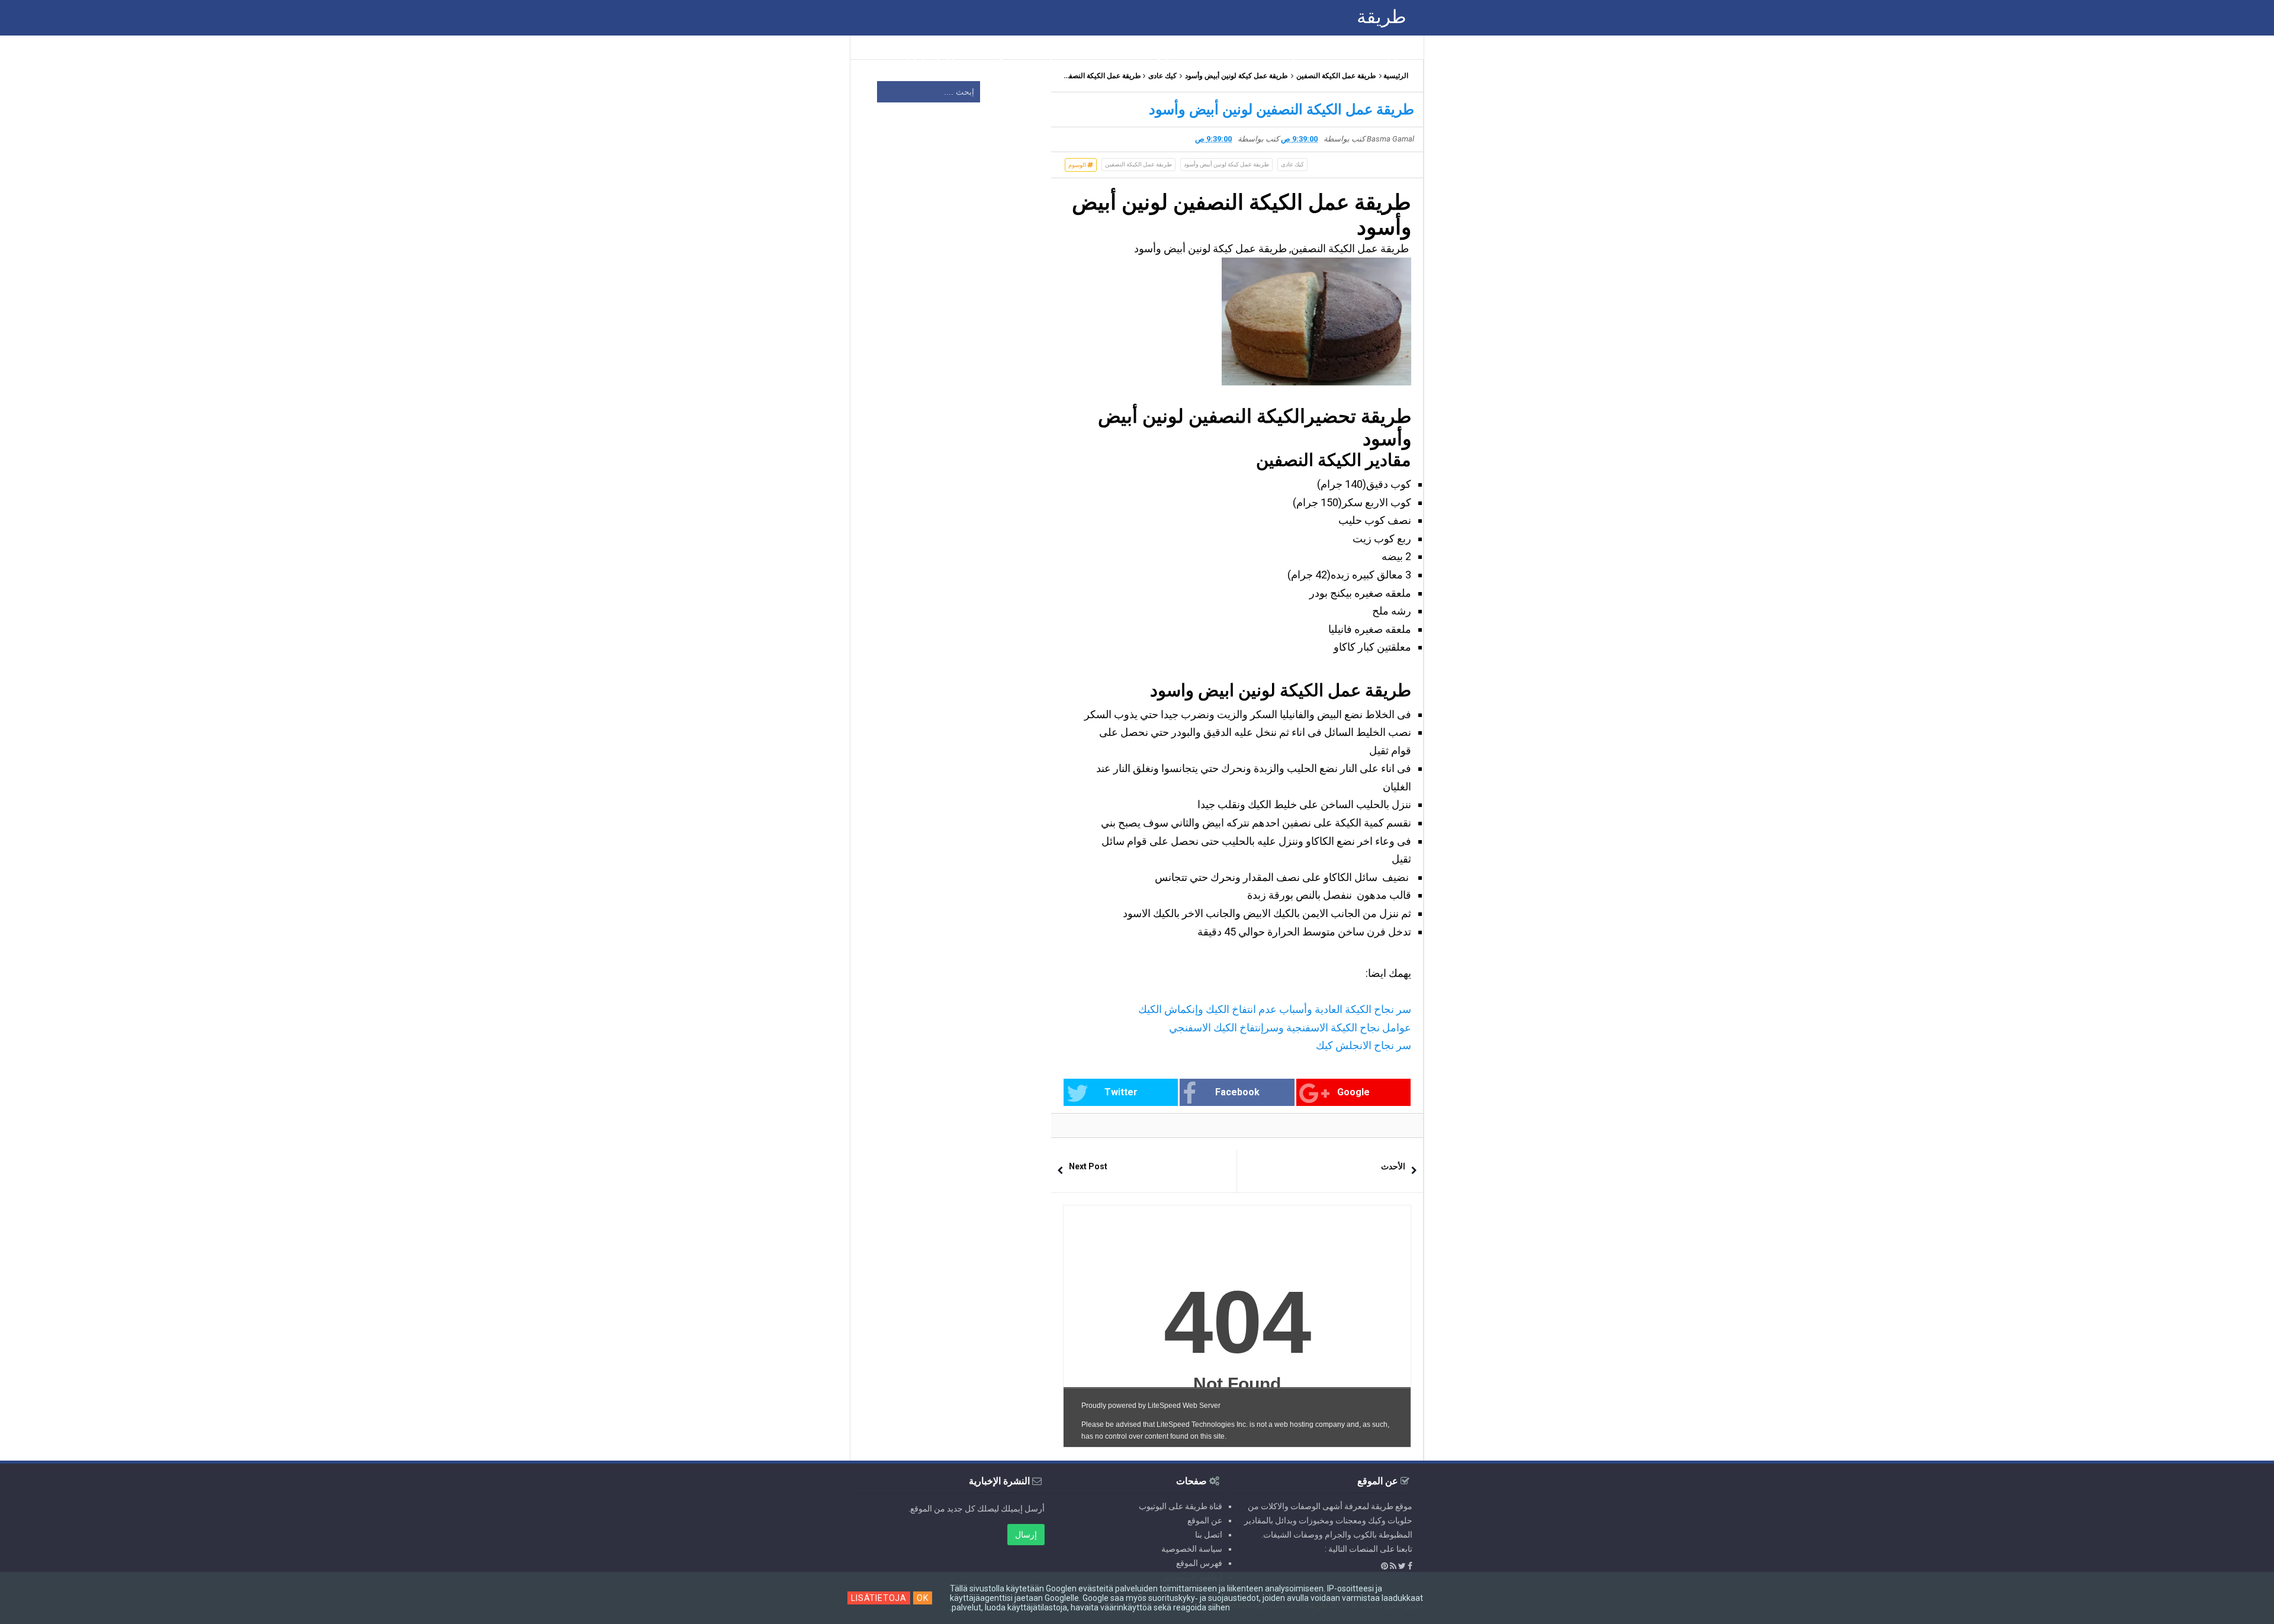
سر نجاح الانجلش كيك (1364, 1045)
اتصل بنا (1209, 1535)
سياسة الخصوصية (1192, 1549)
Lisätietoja (879, 1598)
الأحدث (1393, 1166)
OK (923, 1598)
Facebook (1237, 1092)
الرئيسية (1396, 76)
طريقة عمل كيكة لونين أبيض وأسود (1236, 76)
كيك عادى (1162, 76)
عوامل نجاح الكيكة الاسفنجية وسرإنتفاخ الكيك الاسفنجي (1290, 1028)
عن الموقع (1205, 1520)
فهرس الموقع (1199, 1563)
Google (1353, 1092)
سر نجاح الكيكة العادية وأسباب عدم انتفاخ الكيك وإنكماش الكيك (1275, 1009)
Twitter (1121, 1092)
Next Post (1088, 1166)
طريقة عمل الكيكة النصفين (1336, 76)
